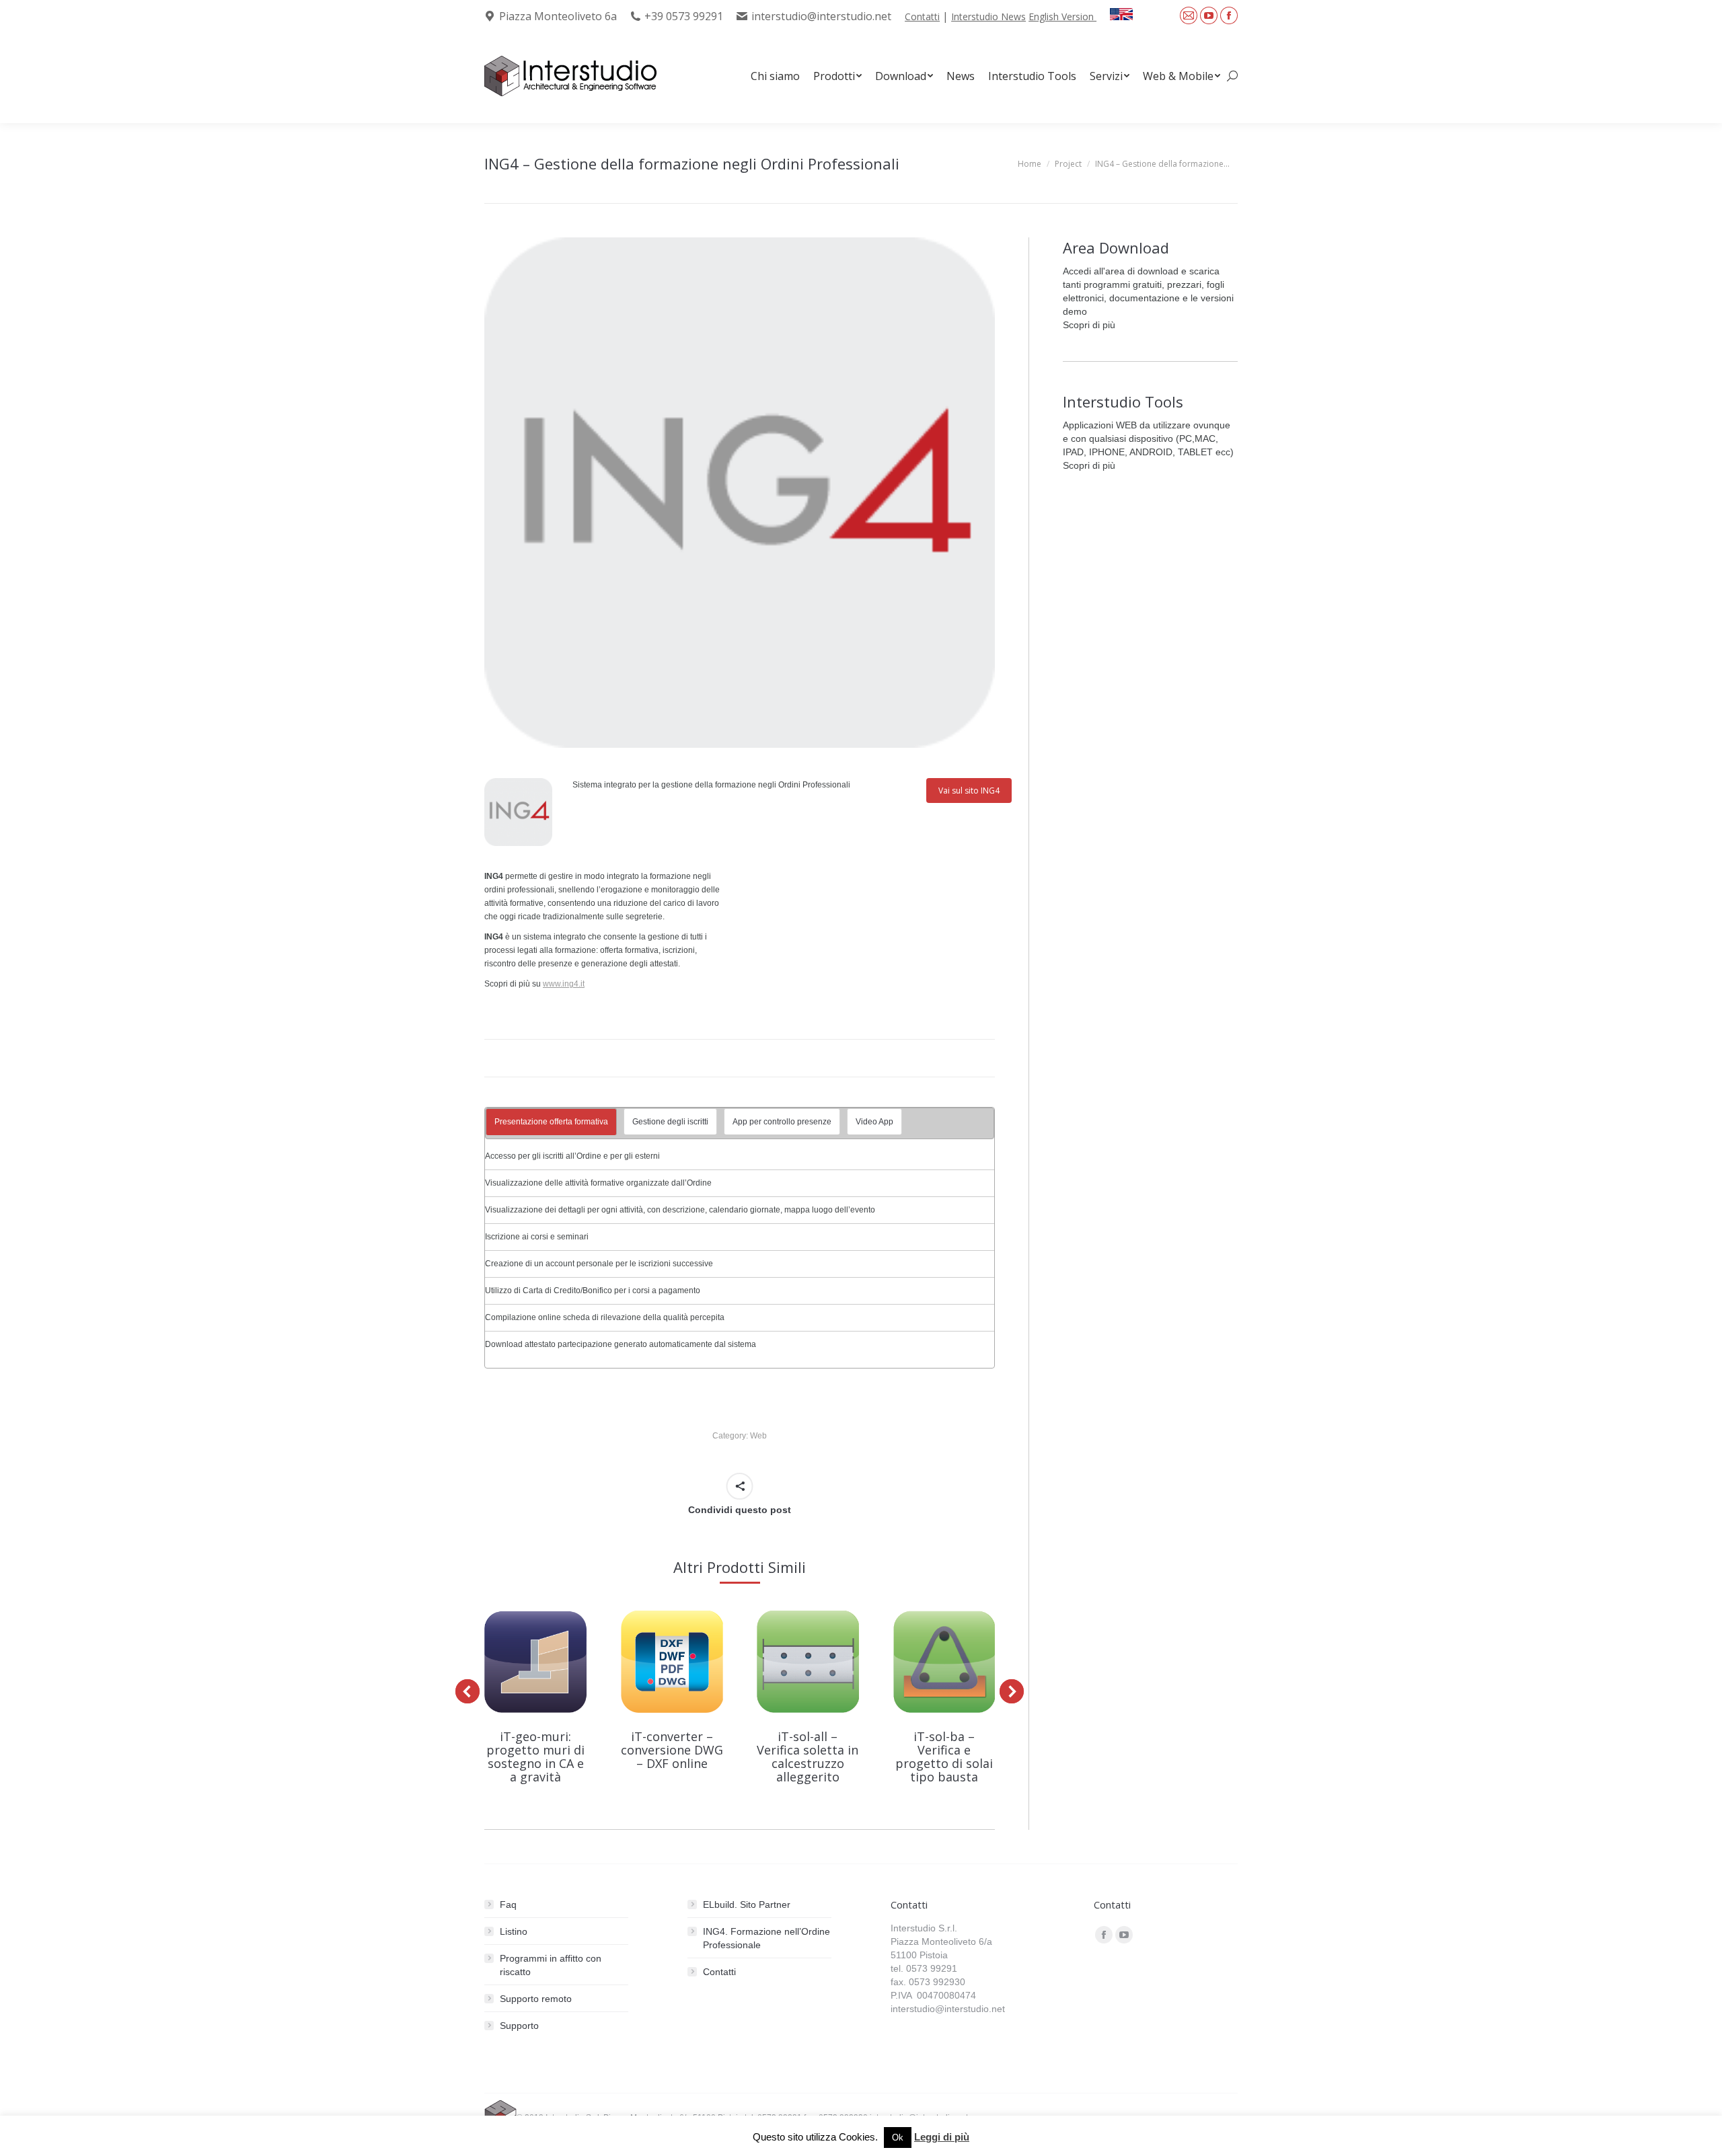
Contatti (922, 16)
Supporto (519, 2026)
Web (758, 1436)
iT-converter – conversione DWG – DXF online (672, 1750)
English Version (1062, 16)
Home (1030, 164)
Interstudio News (988, 16)
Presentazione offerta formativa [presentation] (551, 1122)
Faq (508, 1904)
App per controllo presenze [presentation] (782, 1122)
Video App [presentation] (874, 1122)
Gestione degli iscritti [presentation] (670, 1122)
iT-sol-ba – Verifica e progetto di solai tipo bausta (944, 1757)
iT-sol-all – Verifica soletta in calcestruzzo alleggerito (808, 1757)
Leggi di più (942, 2137)
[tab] (551, 1122)
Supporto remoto (536, 1999)
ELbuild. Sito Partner (747, 1904)
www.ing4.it (564, 984)
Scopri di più (1089, 325)
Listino (514, 1931)
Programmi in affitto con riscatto (551, 1965)
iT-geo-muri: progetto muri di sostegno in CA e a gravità (535, 1757)
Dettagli (535, 1662)
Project (1068, 164)
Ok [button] (898, 2138)
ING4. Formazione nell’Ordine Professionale (766, 1938)
